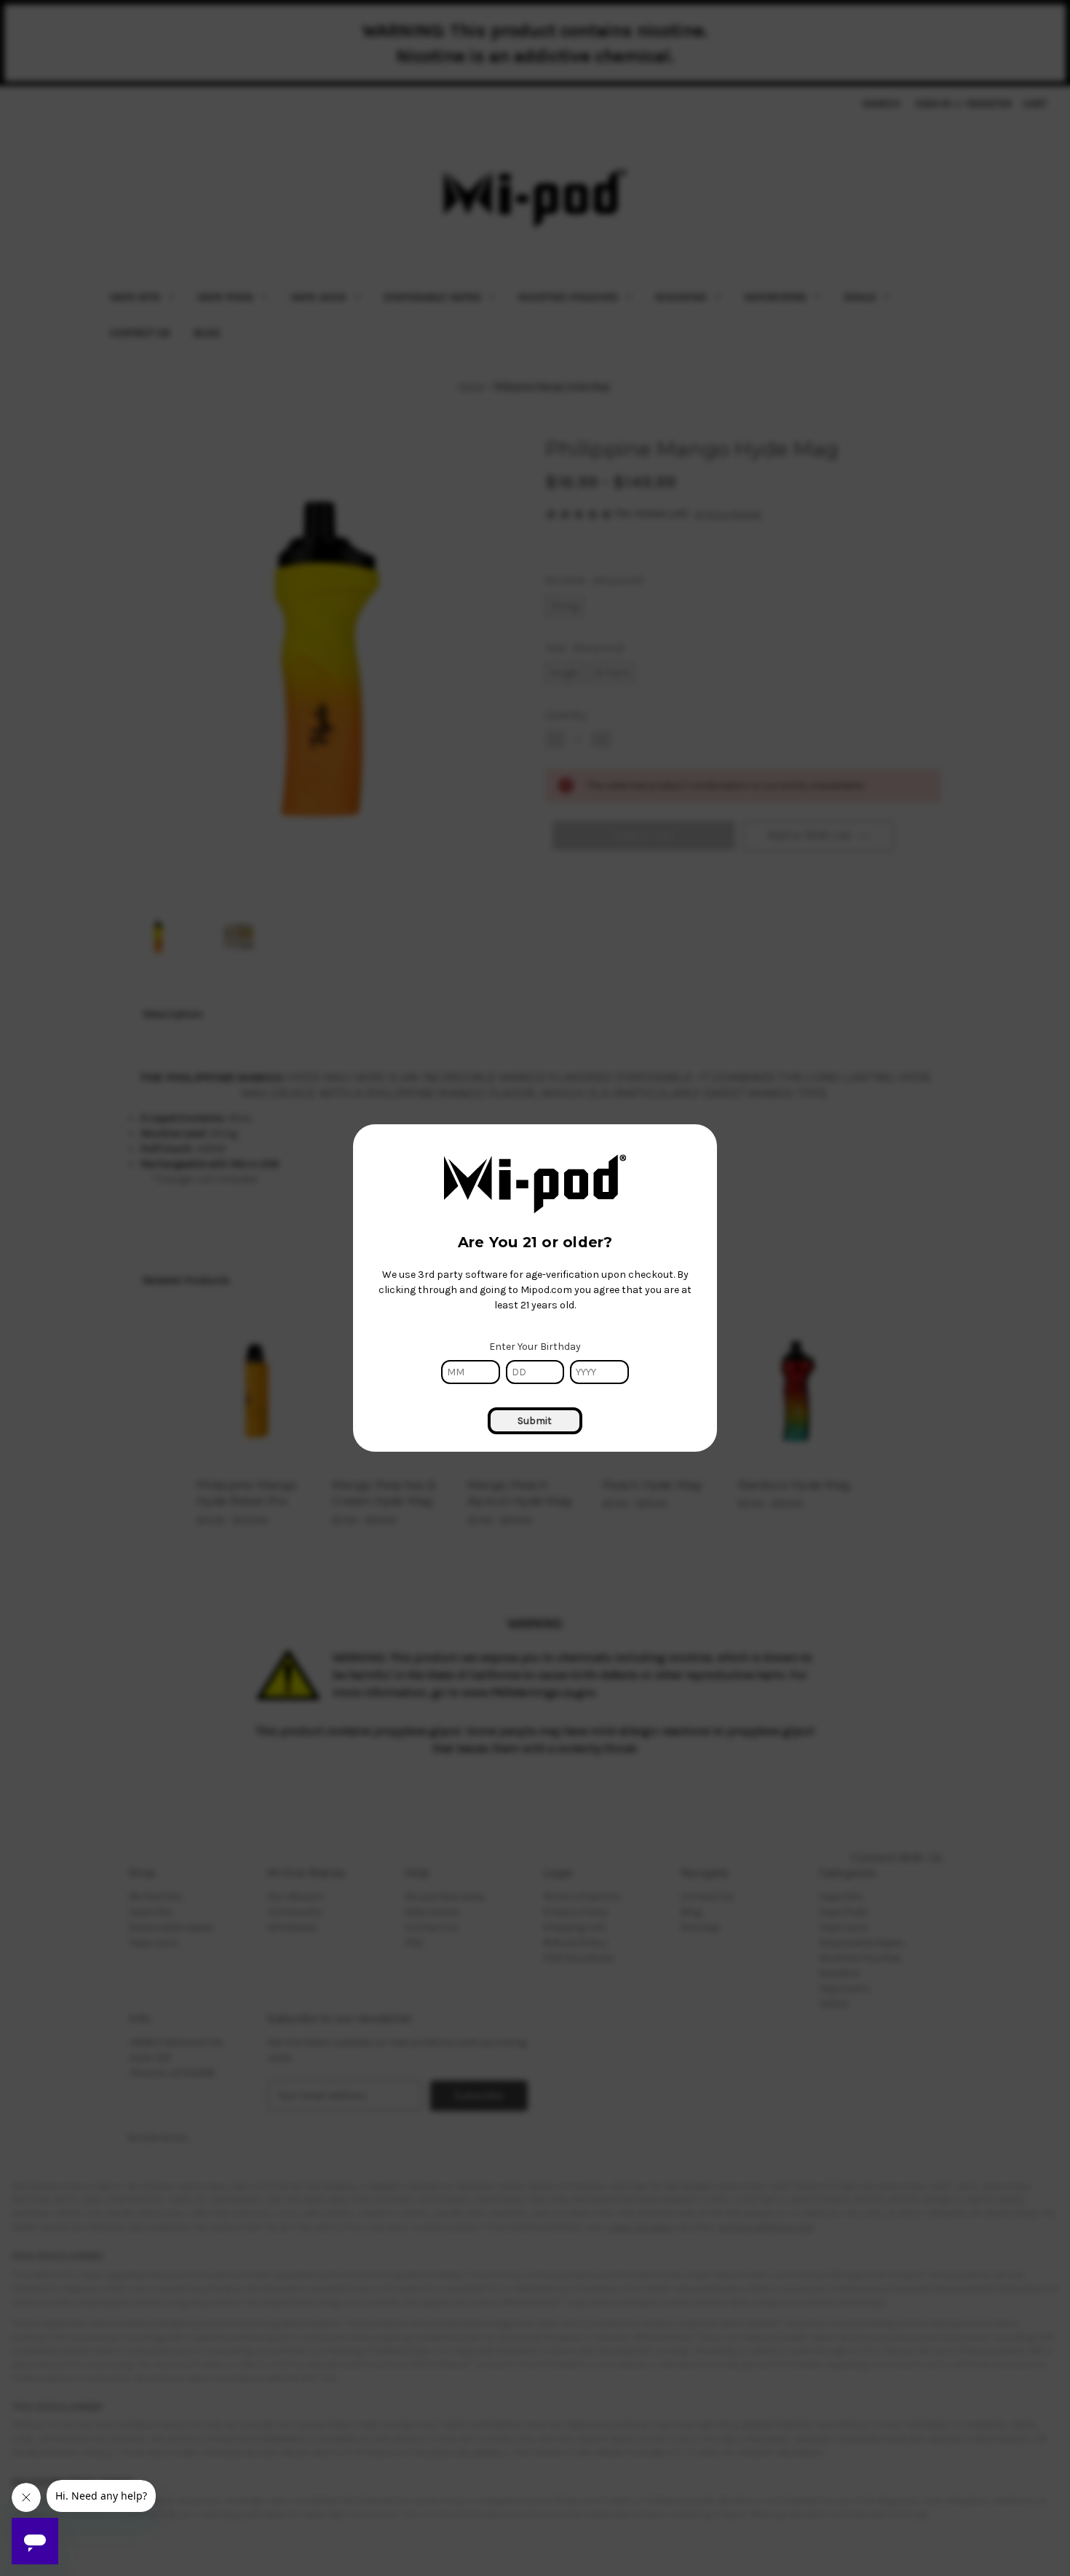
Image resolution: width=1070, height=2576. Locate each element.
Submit (535, 1421)
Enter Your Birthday (535, 1347)
